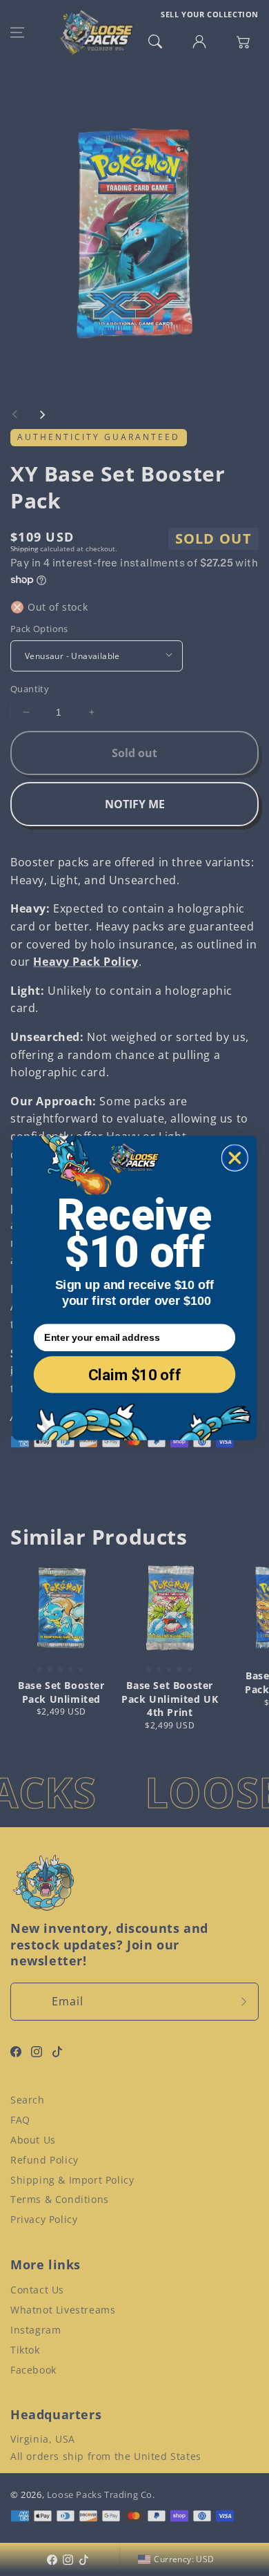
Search (28, 2100)
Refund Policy (44, 2160)
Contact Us (37, 2290)
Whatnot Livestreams (63, 2310)
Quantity (30, 689)
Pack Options (39, 629)
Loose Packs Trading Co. (101, 2494)
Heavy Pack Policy (86, 962)
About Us (33, 2140)
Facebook (33, 2370)
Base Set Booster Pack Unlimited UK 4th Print (170, 1699)
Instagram (36, 2330)
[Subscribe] (243, 2002)
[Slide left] (15, 414)
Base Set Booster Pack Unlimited (61, 1692)
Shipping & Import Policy (72, 2180)
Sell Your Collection (210, 14)
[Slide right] (42, 414)
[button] (17, 32)
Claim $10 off (135, 1375)
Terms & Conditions (60, 2199)
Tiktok (25, 2350)
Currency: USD (184, 2559)
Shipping (24, 548)
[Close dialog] (235, 1157)
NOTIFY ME (135, 804)
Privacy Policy (44, 2219)
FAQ (20, 2120)
